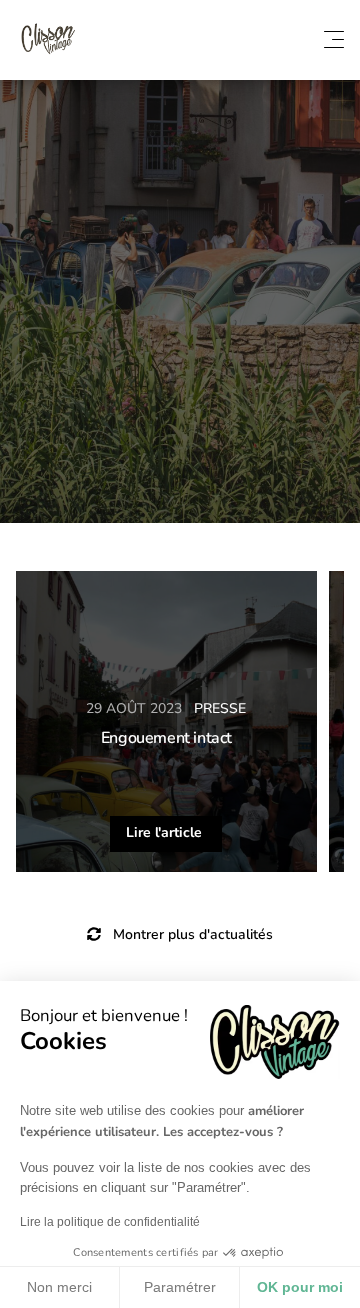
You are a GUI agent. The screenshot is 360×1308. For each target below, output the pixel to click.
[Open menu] (334, 40)
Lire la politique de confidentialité (110, 1222)
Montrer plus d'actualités (191, 934)
